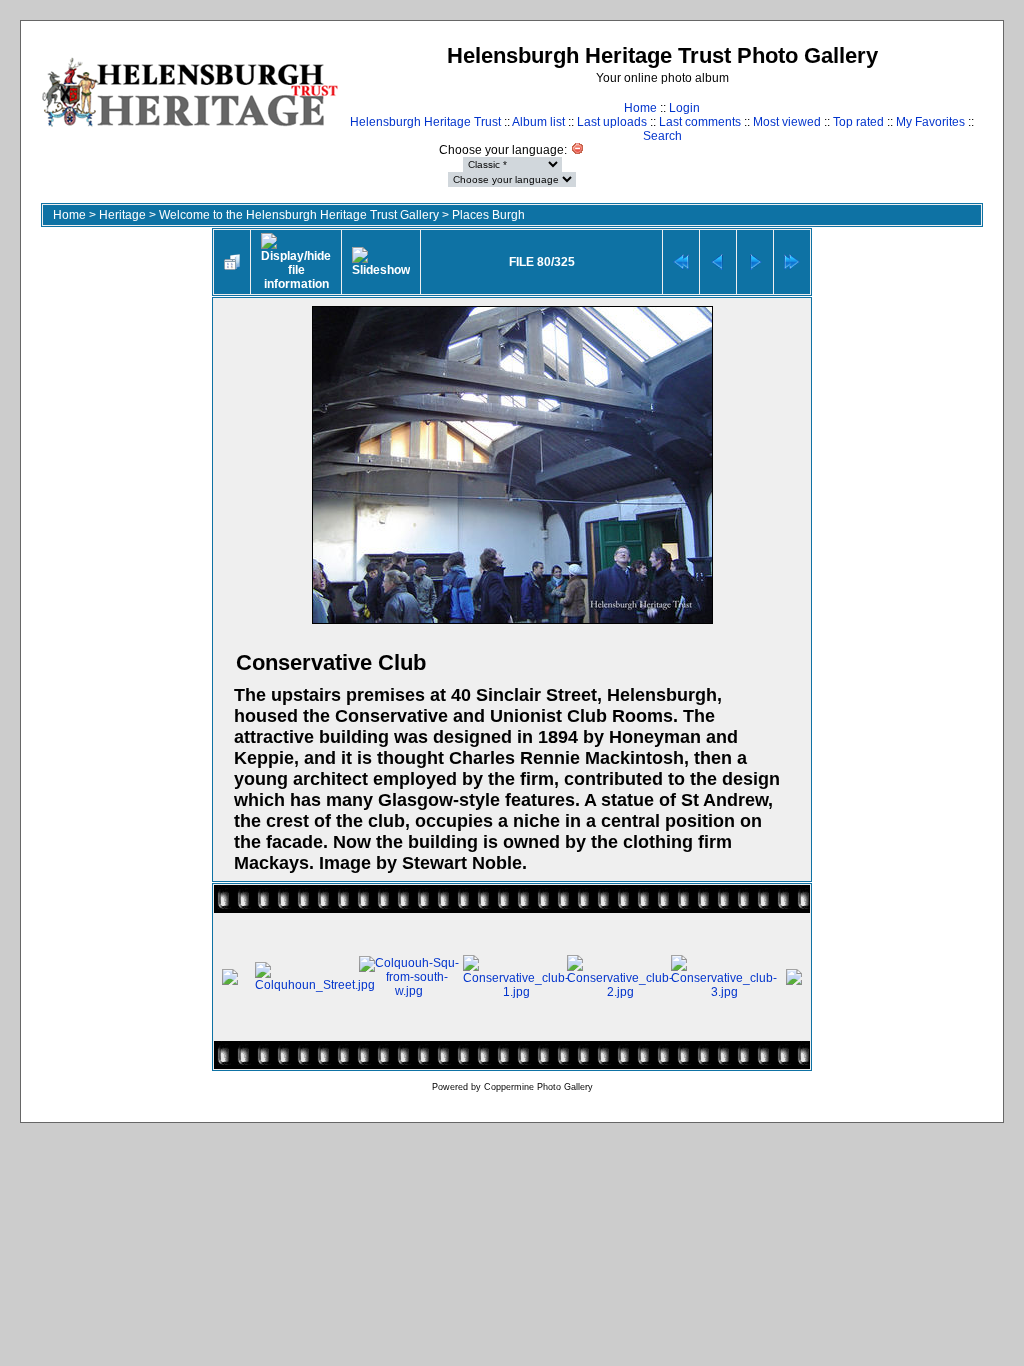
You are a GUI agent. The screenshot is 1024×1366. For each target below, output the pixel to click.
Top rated (858, 122)
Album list (538, 122)
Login (684, 108)
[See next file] (755, 262)
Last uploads (612, 122)
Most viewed (787, 122)
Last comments (700, 122)
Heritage (122, 215)
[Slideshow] (381, 262)
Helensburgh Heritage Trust (425, 122)
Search (662, 136)
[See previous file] (718, 262)
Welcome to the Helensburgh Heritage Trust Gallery (299, 215)
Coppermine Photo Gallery (538, 1087)
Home (640, 108)
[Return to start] (681, 262)
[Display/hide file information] (296, 262)
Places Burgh (488, 215)
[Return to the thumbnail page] (232, 262)
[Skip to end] (792, 262)
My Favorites (930, 122)
